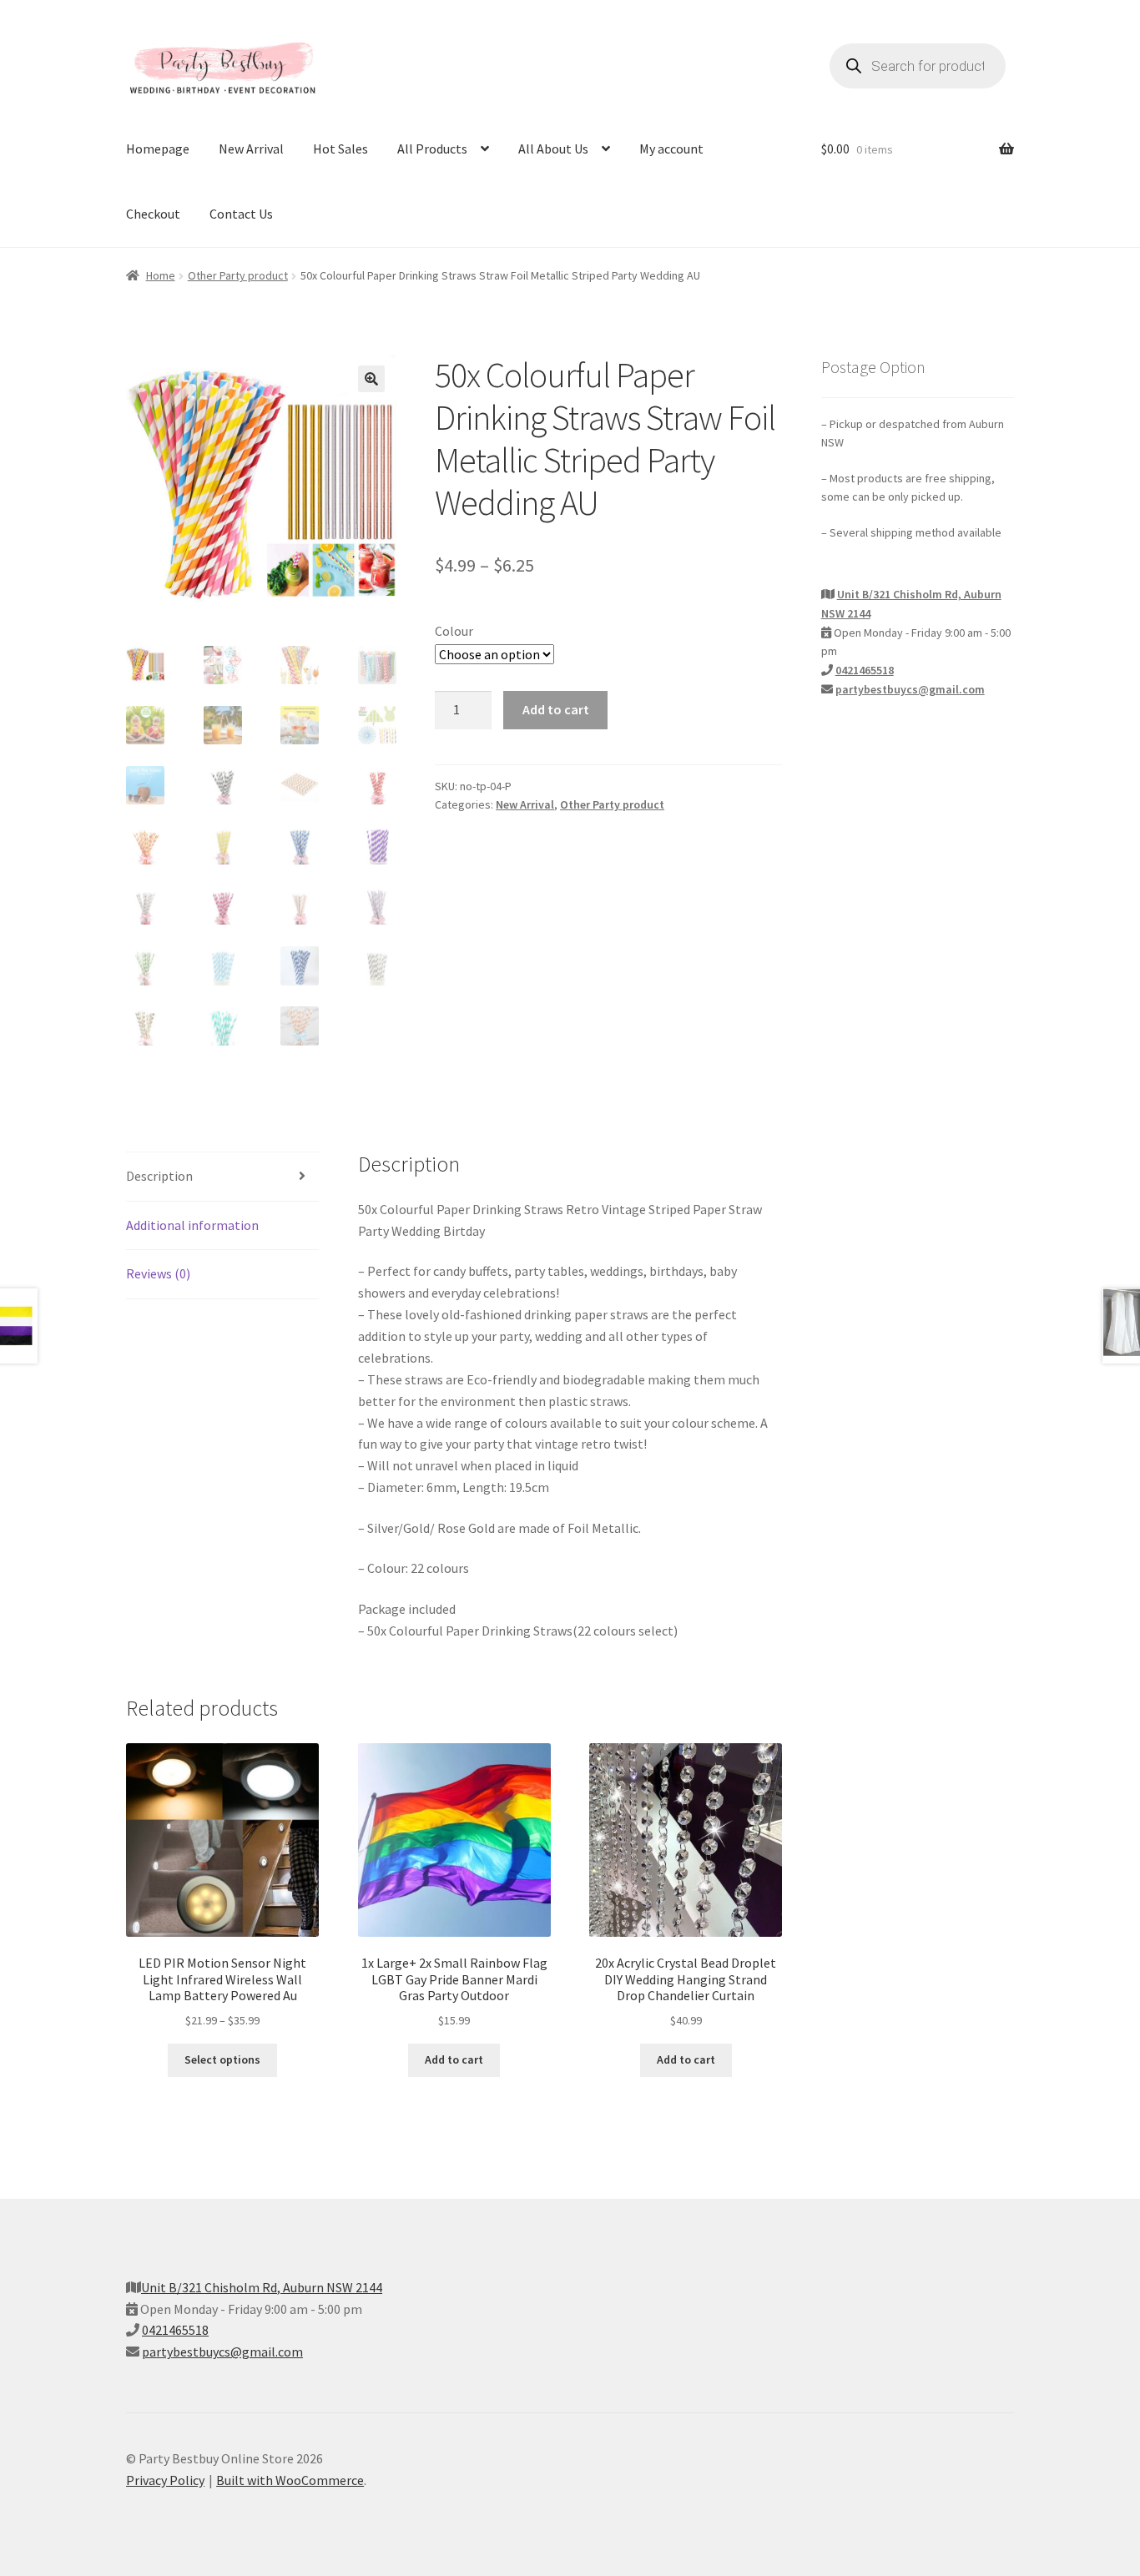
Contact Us (241, 214)
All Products (432, 149)
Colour (454, 631)
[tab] (222, 1177)
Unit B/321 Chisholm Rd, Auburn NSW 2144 (262, 2287)
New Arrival (251, 149)
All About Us (553, 149)
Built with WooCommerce (290, 2480)
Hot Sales (340, 149)
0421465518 (865, 670)
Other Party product (238, 275)
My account (671, 149)
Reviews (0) (158, 1273)
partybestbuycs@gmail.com (910, 689)
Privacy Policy (165, 2480)
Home (161, 275)
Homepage (158, 149)
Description (159, 1176)
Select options (222, 2059)
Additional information (192, 1225)
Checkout (153, 214)
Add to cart (556, 709)
